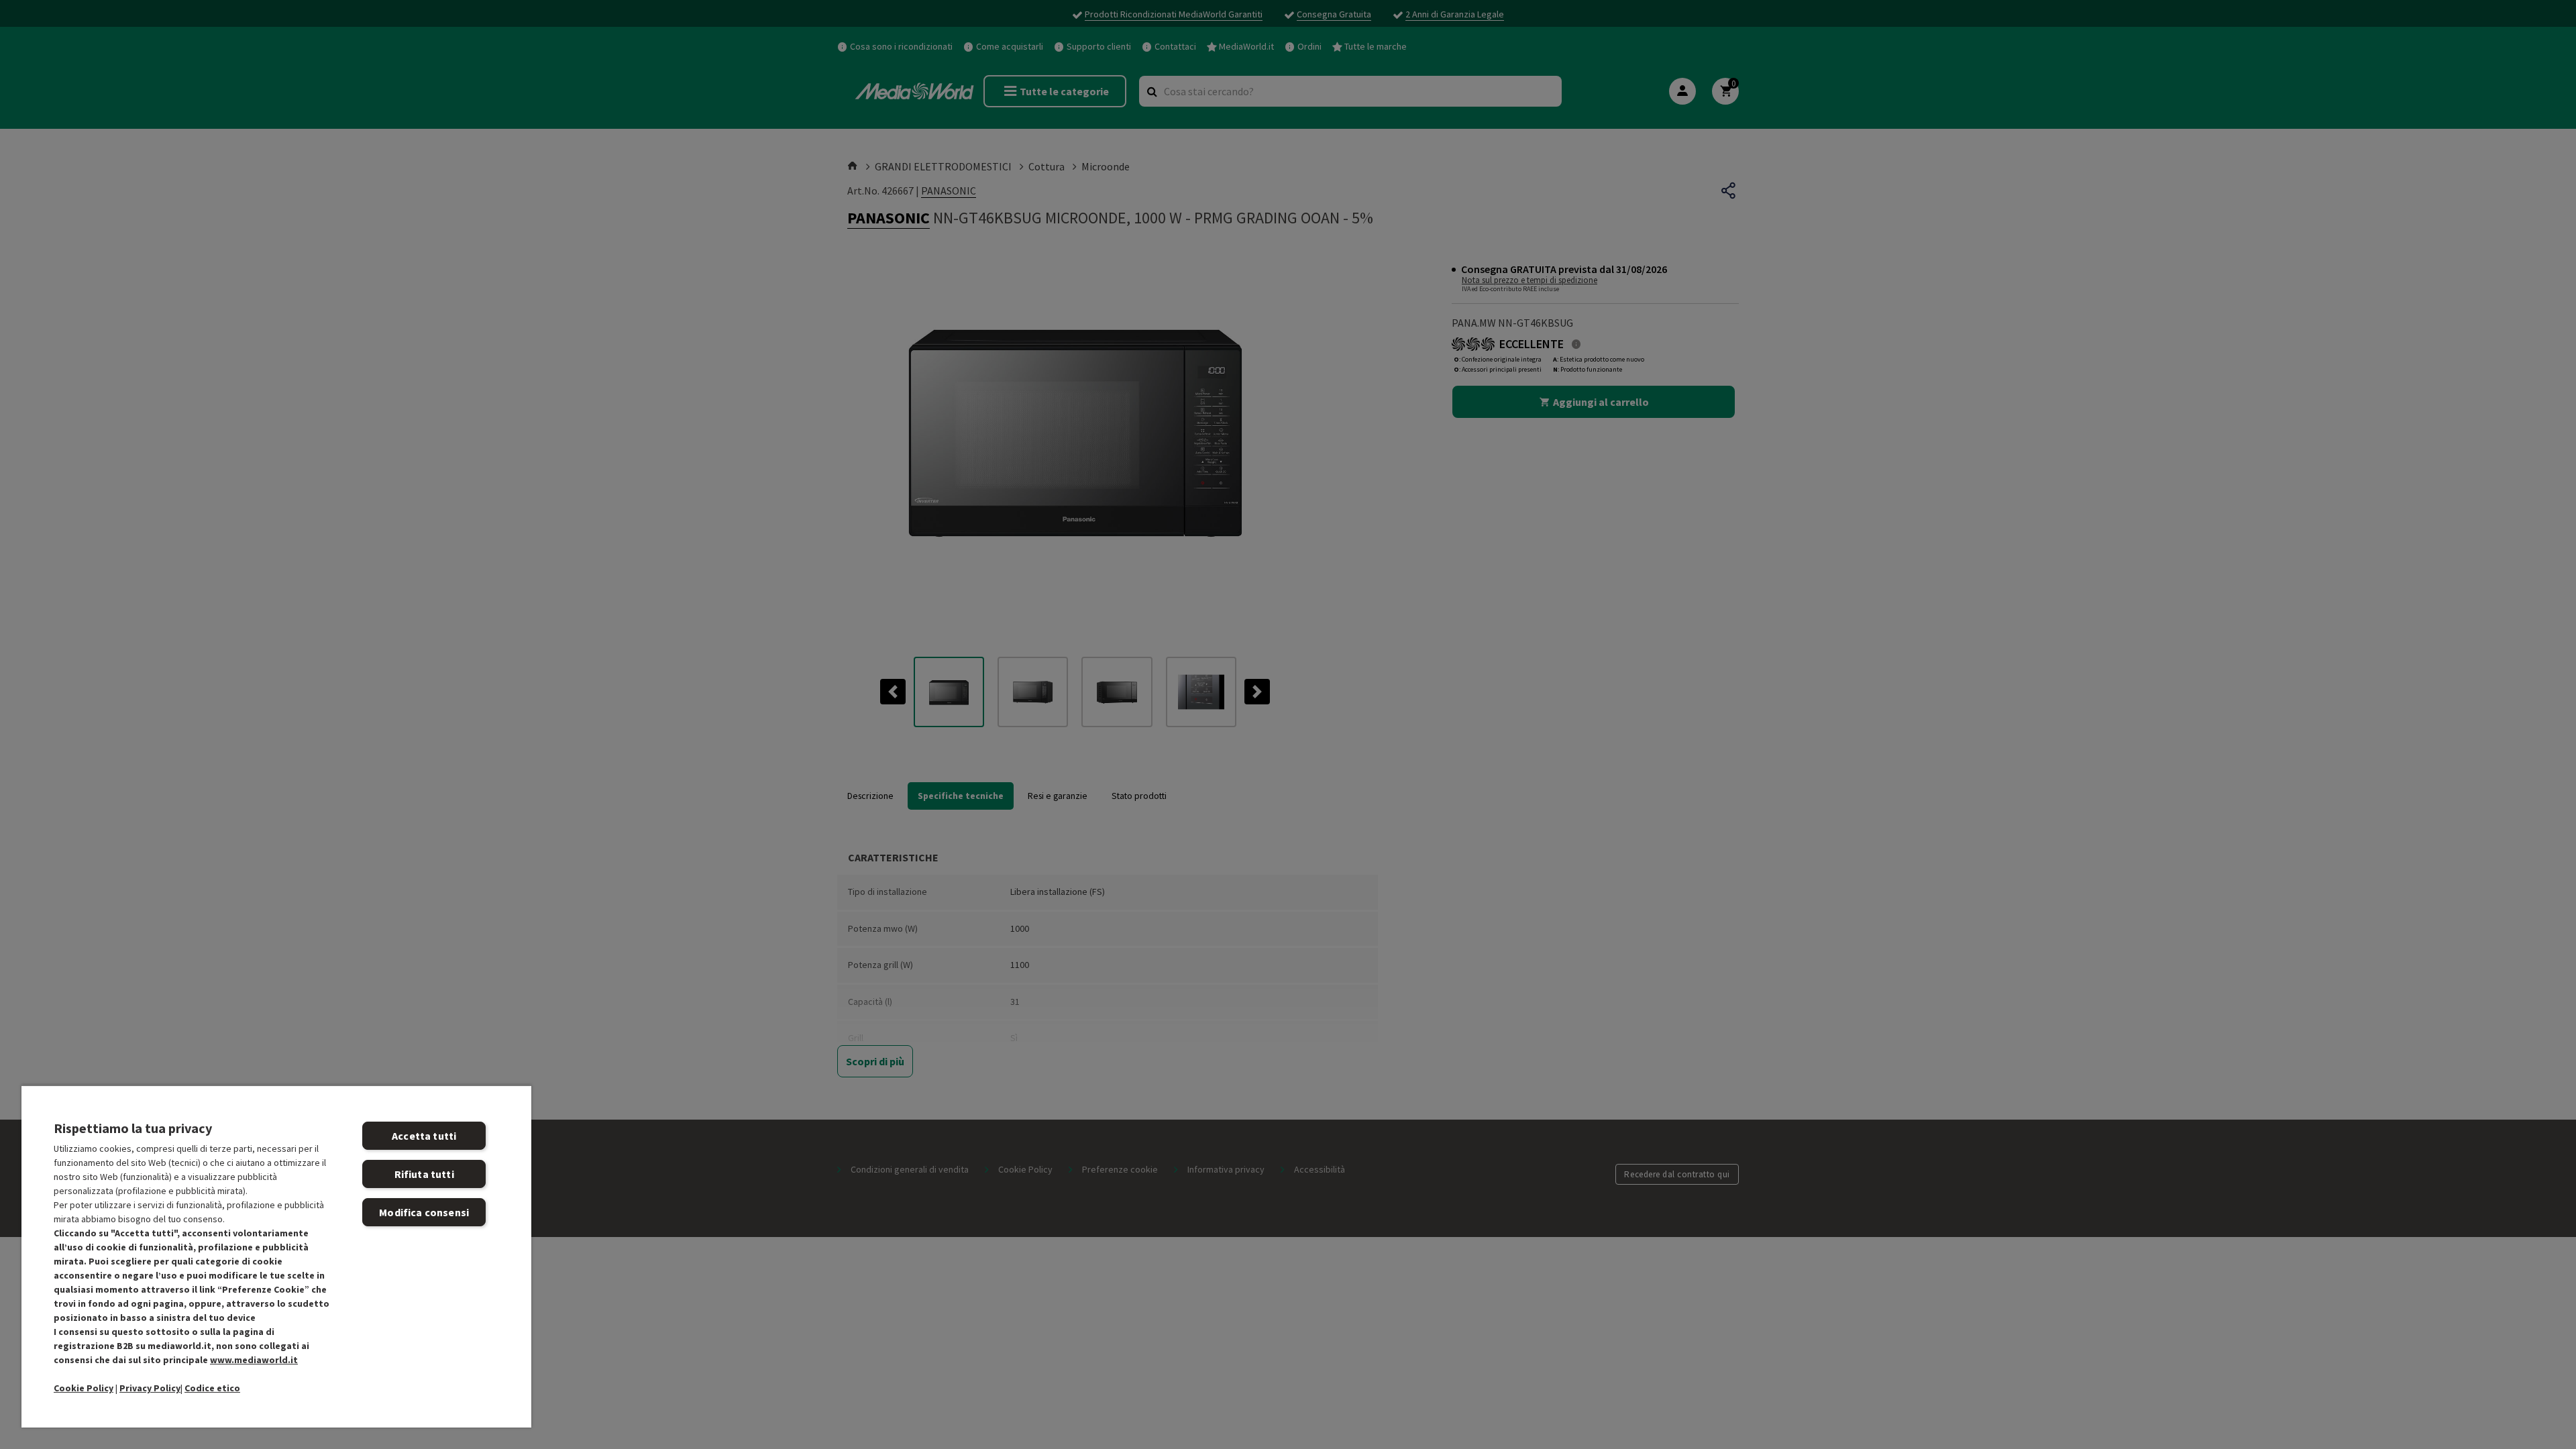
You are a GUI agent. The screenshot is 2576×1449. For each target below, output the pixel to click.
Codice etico (212, 1388)
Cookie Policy (84, 1388)
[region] (276, 1256)
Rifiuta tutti (424, 1174)
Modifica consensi (424, 1212)
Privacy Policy (150, 1388)
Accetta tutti (424, 1136)
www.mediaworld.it (254, 1360)
